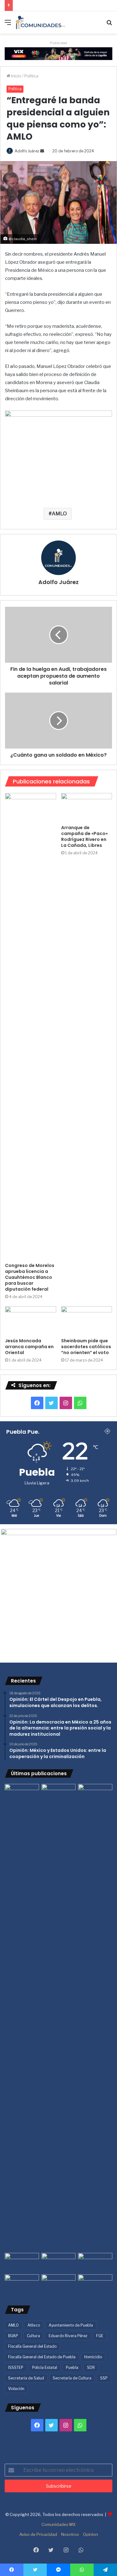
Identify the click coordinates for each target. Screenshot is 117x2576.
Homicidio (93, 2357)
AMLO (59, 514)
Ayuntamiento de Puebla (71, 2325)
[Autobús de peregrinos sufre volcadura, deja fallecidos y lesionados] (95, 2284)
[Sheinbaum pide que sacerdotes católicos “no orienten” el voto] (87, 1320)
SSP (104, 2378)
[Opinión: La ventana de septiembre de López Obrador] (95, 2263)
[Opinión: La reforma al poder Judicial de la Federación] (59, 2284)
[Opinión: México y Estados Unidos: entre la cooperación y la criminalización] (95, 1794)
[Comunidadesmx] (41, 22)
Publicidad (58, 43)
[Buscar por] (109, 25)
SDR (91, 2367)
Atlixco (34, 2325)
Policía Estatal (45, 2367)
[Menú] (8, 25)
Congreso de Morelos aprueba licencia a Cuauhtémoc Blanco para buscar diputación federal (30, 1277)
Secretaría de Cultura (72, 2378)
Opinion (90, 2534)
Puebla (72, 2367)
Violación (16, 2389)
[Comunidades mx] (58, 53)
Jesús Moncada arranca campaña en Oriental (29, 1347)
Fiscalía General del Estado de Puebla (42, 2357)
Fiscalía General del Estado (32, 2346)
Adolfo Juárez (27, 151)
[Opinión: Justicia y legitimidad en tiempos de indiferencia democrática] (22, 2263)
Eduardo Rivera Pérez (68, 2336)
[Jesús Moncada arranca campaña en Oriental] (31, 1320)
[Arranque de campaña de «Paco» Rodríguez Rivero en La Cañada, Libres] (87, 807)
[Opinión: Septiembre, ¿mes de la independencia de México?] (59, 2263)
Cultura (33, 2336)
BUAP (13, 2336)
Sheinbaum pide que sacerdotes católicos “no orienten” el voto (86, 1347)
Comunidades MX (58, 2524)
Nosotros (70, 2534)
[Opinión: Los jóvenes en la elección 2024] (22, 2284)
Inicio (16, 76)
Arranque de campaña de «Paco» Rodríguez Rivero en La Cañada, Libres (84, 836)
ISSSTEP (16, 2367)
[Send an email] (42, 151)
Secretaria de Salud (26, 2378)
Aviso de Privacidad (38, 2534)
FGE (100, 2336)
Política (31, 76)
